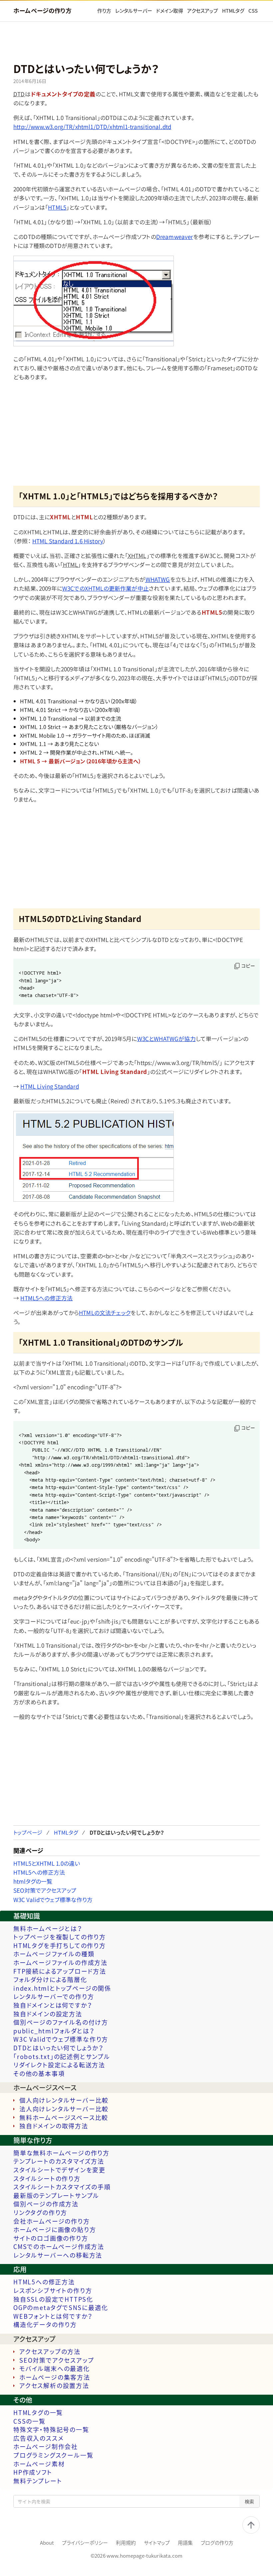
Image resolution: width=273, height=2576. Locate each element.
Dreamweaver (175, 236)
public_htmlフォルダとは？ (54, 2031)
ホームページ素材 (39, 2464)
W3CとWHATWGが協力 (166, 1038)
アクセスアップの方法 (50, 2352)
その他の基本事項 (39, 2074)
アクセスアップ (203, 11)
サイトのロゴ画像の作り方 (51, 2238)
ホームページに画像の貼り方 (55, 2230)
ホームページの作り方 (42, 10)
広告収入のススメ (38, 2438)
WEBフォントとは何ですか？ (53, 2316)
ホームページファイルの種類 (54, 1954)
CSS (253, 11)
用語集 (185, 2543)
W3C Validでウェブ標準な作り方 (53, 1899)
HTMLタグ (233, 11)
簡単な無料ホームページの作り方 (61, 2153)
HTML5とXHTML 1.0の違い (47, 1863)
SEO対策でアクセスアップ (45, 1890)
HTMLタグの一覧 (38, 2413)
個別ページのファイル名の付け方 (61, 2022)
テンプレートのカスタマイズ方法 (59, 2161)
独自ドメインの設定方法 (48, 2014)
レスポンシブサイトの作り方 (53, 2291)
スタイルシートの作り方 (47, 2179)
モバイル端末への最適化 (55, 2369)
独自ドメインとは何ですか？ (53, 2005)
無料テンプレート (38, 2481)
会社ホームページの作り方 (52, 2221)
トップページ (28, 1832)
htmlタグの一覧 (33, 1881)
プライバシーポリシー (85, 2543)
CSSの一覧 (29, 2421)
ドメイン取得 (170, 11)
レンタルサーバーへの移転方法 (58, 2255)
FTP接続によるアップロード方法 (60, 1971)
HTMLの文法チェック (105, 1312)
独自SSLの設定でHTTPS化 (53, 2299)
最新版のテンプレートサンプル (56, 2196)
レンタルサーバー (134, 11)
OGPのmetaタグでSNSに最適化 (61, 2308)
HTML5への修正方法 (46, 1298)
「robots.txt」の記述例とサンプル (62, 2057)
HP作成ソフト (33, 2472)
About (47, 2543)
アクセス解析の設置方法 (54, 2386)
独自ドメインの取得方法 (54, 2126)
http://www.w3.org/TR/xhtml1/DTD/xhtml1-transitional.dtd (92, 126)
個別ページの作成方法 (46, 2204)
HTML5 (57, 207)
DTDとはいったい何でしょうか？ (58, 2048)
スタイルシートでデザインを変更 (59, 2170)
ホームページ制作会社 (46, 2447)
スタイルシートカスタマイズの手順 (62, 2187)
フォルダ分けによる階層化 (50, 1980)
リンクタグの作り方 (40, 2213)
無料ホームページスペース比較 (64, 2118)
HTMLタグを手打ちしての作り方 (60, 1946)
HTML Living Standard (49, 1086)
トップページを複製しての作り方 (60, 1937)
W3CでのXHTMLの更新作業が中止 (106, 588)
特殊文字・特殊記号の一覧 (51, 2430)
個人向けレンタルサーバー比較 (64, 2100)
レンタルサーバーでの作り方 (54, 1997)
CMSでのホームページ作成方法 (59, 2247)
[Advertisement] (136, 43)
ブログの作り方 (217, 2543)
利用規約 (126, 2543)
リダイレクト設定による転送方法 (59, 2065)
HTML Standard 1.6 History (68, 541)
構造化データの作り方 (45, 2325)
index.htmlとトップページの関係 (62, 1988)
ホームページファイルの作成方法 (60, 1963)
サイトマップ (157, 2543)
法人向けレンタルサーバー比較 (64, 2109)
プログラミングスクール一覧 (53, 2455)
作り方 (104, 11)
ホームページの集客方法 (55, 2377)
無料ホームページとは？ (48, 1929)
